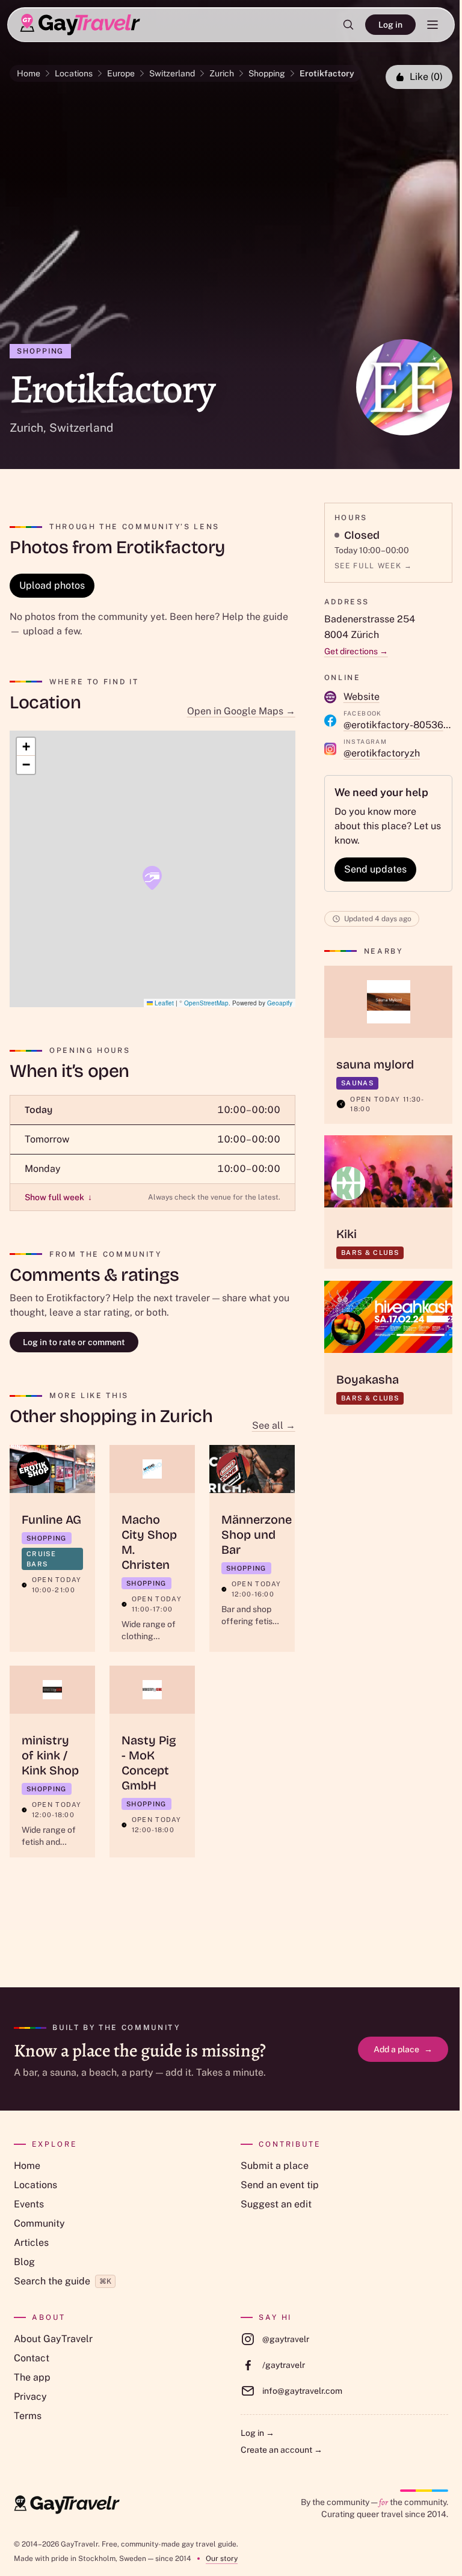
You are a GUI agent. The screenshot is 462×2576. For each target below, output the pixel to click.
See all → (274, 1425)
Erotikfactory (327, 73)
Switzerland (172, 73)
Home (29, 73)
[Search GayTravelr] (348, 25)
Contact (32, 2358)
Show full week (58, 1197)
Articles (31, 2243)
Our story (222, 2559)
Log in (390, 25)
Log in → (257, 2433)
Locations (74, 73)
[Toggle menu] (433, 25)
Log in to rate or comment (74, 1342)
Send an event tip (280, 2185)
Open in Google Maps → (241, 711)
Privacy (30, 2397)
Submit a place (275, 2166)
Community (39, 2223)
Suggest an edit (276, 2204)
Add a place (403, 2049)
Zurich (222, 73)
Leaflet (163, 1003)
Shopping (267, 73)
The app (32, 2377)
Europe (121, 73)
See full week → (374, 566)
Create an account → (282, 2450)
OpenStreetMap (206, 1003)
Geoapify (280, 1003)
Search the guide (63, 2281)
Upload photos (52, 585)
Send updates (375, 869)
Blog (24, 2262)
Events (29, 2204)
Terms (28, 2416)
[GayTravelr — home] (67, 2505)
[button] (152, 878)
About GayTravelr (53, 2339)
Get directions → (356, 651)
